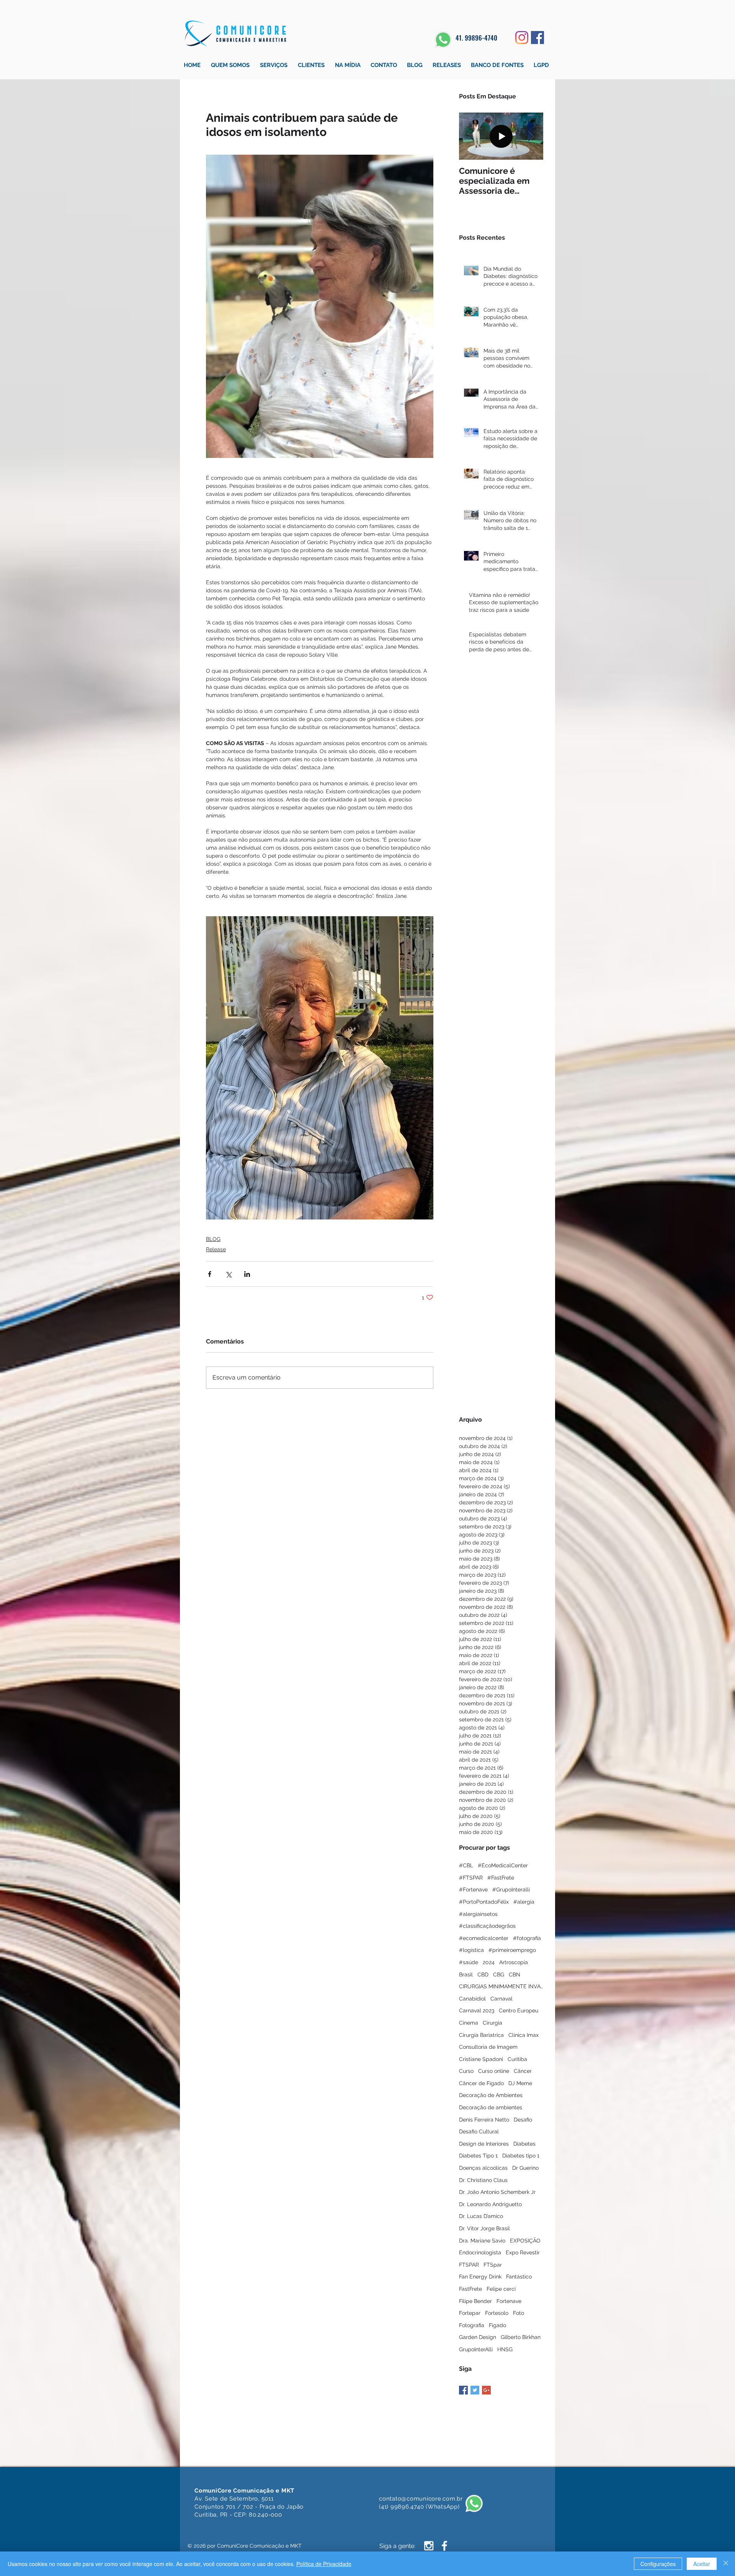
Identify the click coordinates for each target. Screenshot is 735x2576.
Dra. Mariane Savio (482, 2241)
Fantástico (519, 2277)
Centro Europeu (519, 2010)
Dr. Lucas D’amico (481, 2216)
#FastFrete (501, 1878)
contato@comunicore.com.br (421, 2499)
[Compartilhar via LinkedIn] (247, 1274)
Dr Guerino (525, 2168)
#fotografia (527, 1938)
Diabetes (524, 2144)
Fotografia (472, 2325)
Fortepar (470, 2313)
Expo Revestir (523, 2252)
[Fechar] (726, 2564)
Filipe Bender (475, 2301)
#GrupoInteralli (511, 1890)
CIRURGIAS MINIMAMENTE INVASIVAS (501, 1986)
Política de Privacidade (324, 2564)
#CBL (466, 1865)
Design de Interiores (484, 2144)
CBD (483, 1974)
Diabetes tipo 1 (521, 2156)
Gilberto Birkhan (521, 2337)
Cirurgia (492, 2023)
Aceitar (702, 2564)
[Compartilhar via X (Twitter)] (228, 1274)
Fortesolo (497, 2313)
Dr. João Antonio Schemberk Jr (497, 2192)
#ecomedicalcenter (484, 1938)
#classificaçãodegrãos (487, 1926)
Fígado (497, 2325)
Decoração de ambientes (491, 2107)
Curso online (494, 2071)
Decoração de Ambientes (491, 2095)
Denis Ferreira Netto (484, 2120)
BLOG (213, 1239)
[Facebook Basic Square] (463, 2390)
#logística (471, 1950)
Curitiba (517, 2059)
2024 (489, 1962)
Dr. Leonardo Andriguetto (490, 2204)
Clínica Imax (523, 2035)
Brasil (466, 1974)
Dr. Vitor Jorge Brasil (484, 2228)
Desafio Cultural (479, 2131)
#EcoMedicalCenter (503, 1865)
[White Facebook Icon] (444, 2546)
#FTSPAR (471, 1878)
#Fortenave (473, 1890)
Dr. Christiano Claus (483, 2180)
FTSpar (493, 2265)
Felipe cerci (501, 2289)
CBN (514, 1974)
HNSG (505, 2349)
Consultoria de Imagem (488, 2047)
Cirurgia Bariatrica (481, 2035)
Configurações (658, 2564)
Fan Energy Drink (480, 2277)
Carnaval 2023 (477, 2010)
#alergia (524, 1902)
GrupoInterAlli (476, 2349)
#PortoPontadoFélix (484, 1902)
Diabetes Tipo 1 (478, 2156)
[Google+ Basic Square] (486, 2390)
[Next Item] (531, 136)
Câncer (523, 2071)
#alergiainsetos (478, 1914)
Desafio (523, 2120)
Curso (466, 2071)
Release (216, 1249)
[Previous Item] (471, 136)
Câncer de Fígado (481, 2083)
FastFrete (470, 2289)
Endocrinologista (480, 2252)
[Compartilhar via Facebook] (210, 1274)
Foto (519, 2313)
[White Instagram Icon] (429, 2546)
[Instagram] (522, 38)
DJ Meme (520, 2083)
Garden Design (478, 2337)
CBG (499, 1974)
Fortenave (509, 2301)
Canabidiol (472, 1999)
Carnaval (501, 1999)
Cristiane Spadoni (481, 2059)
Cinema (469, 2023)
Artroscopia (514, 1962)
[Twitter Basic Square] (475, 2390)
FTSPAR (469, 2265)
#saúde (469, 1962)
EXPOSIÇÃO (525, 2241)
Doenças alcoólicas (483, 2168)
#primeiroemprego (512, 1950)
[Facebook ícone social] (537, 38)
